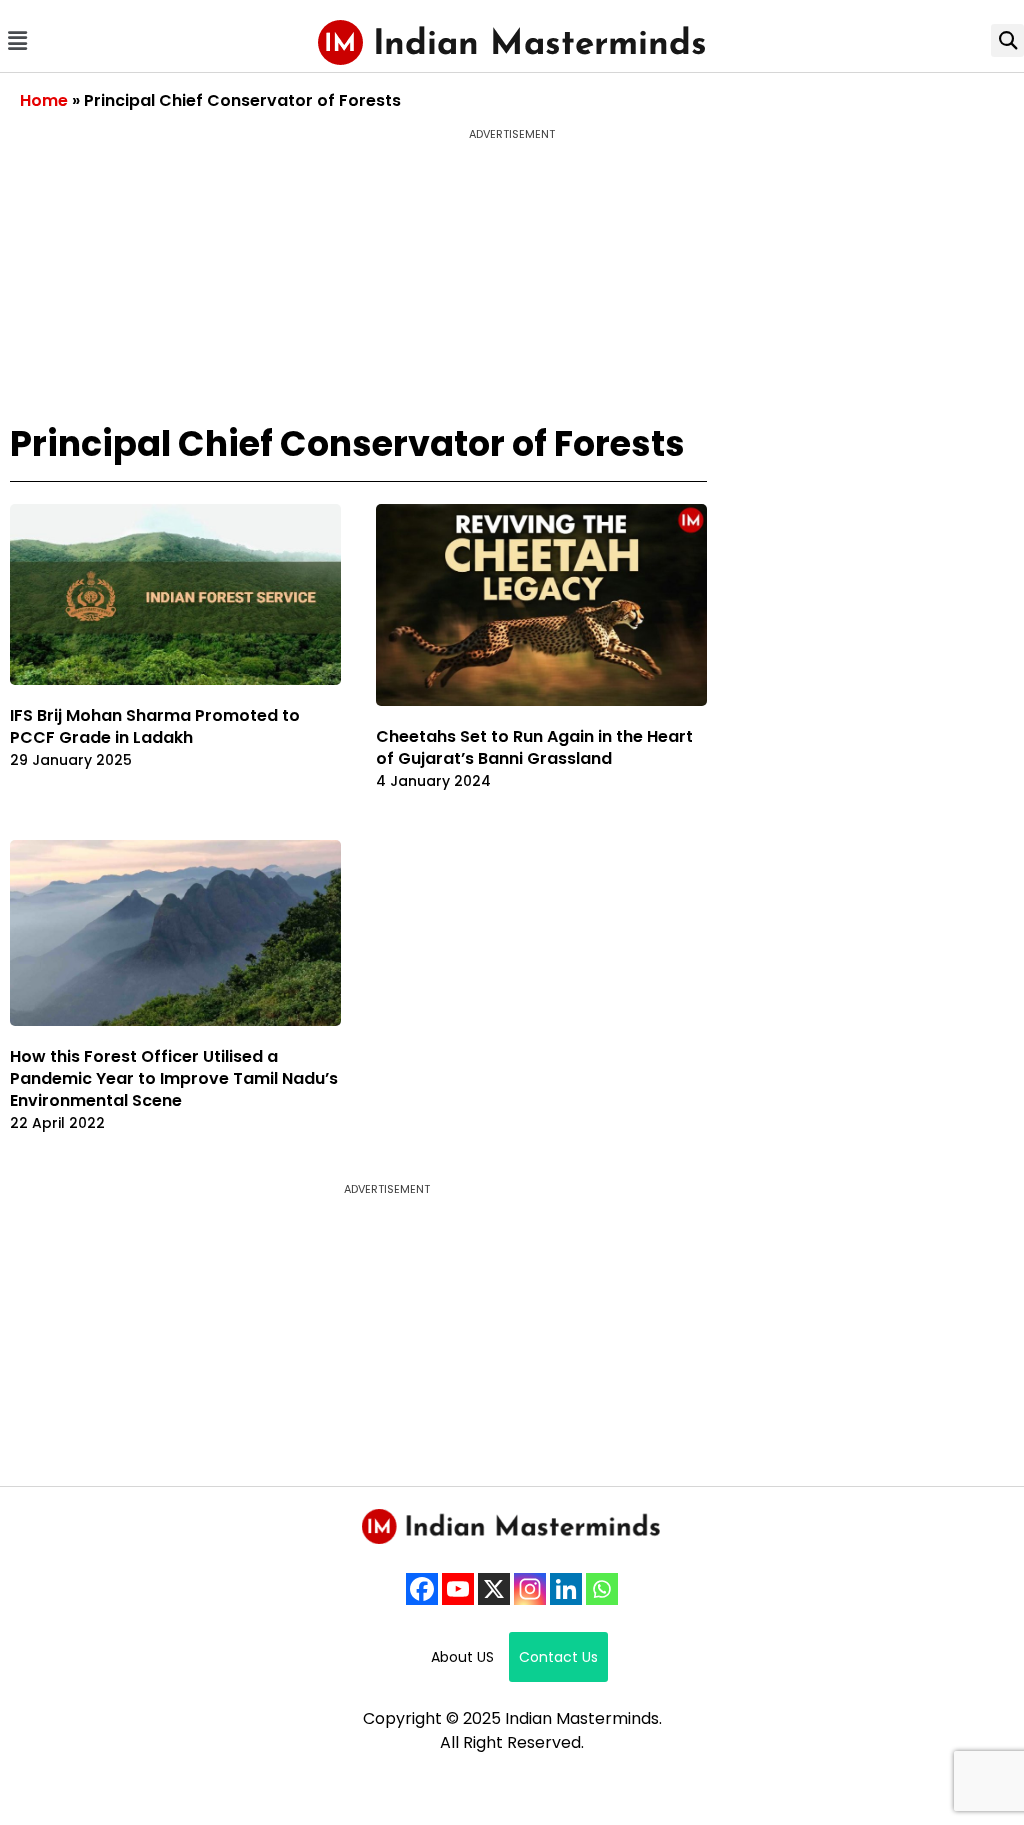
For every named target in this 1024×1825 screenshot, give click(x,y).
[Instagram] (530, 1589)
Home (44, 100)
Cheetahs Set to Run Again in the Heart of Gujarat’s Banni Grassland (534, 747)
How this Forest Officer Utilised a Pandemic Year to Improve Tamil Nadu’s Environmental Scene (174, 1078)
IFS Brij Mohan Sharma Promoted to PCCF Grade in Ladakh (155, 726)
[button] (17, 40)
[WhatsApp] (602, 1589)
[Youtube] (458, 1589)
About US (462, 1657)
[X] (494, 1589)
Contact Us (558, 1657)
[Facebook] (422, 1589)
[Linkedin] (566, 1589)
